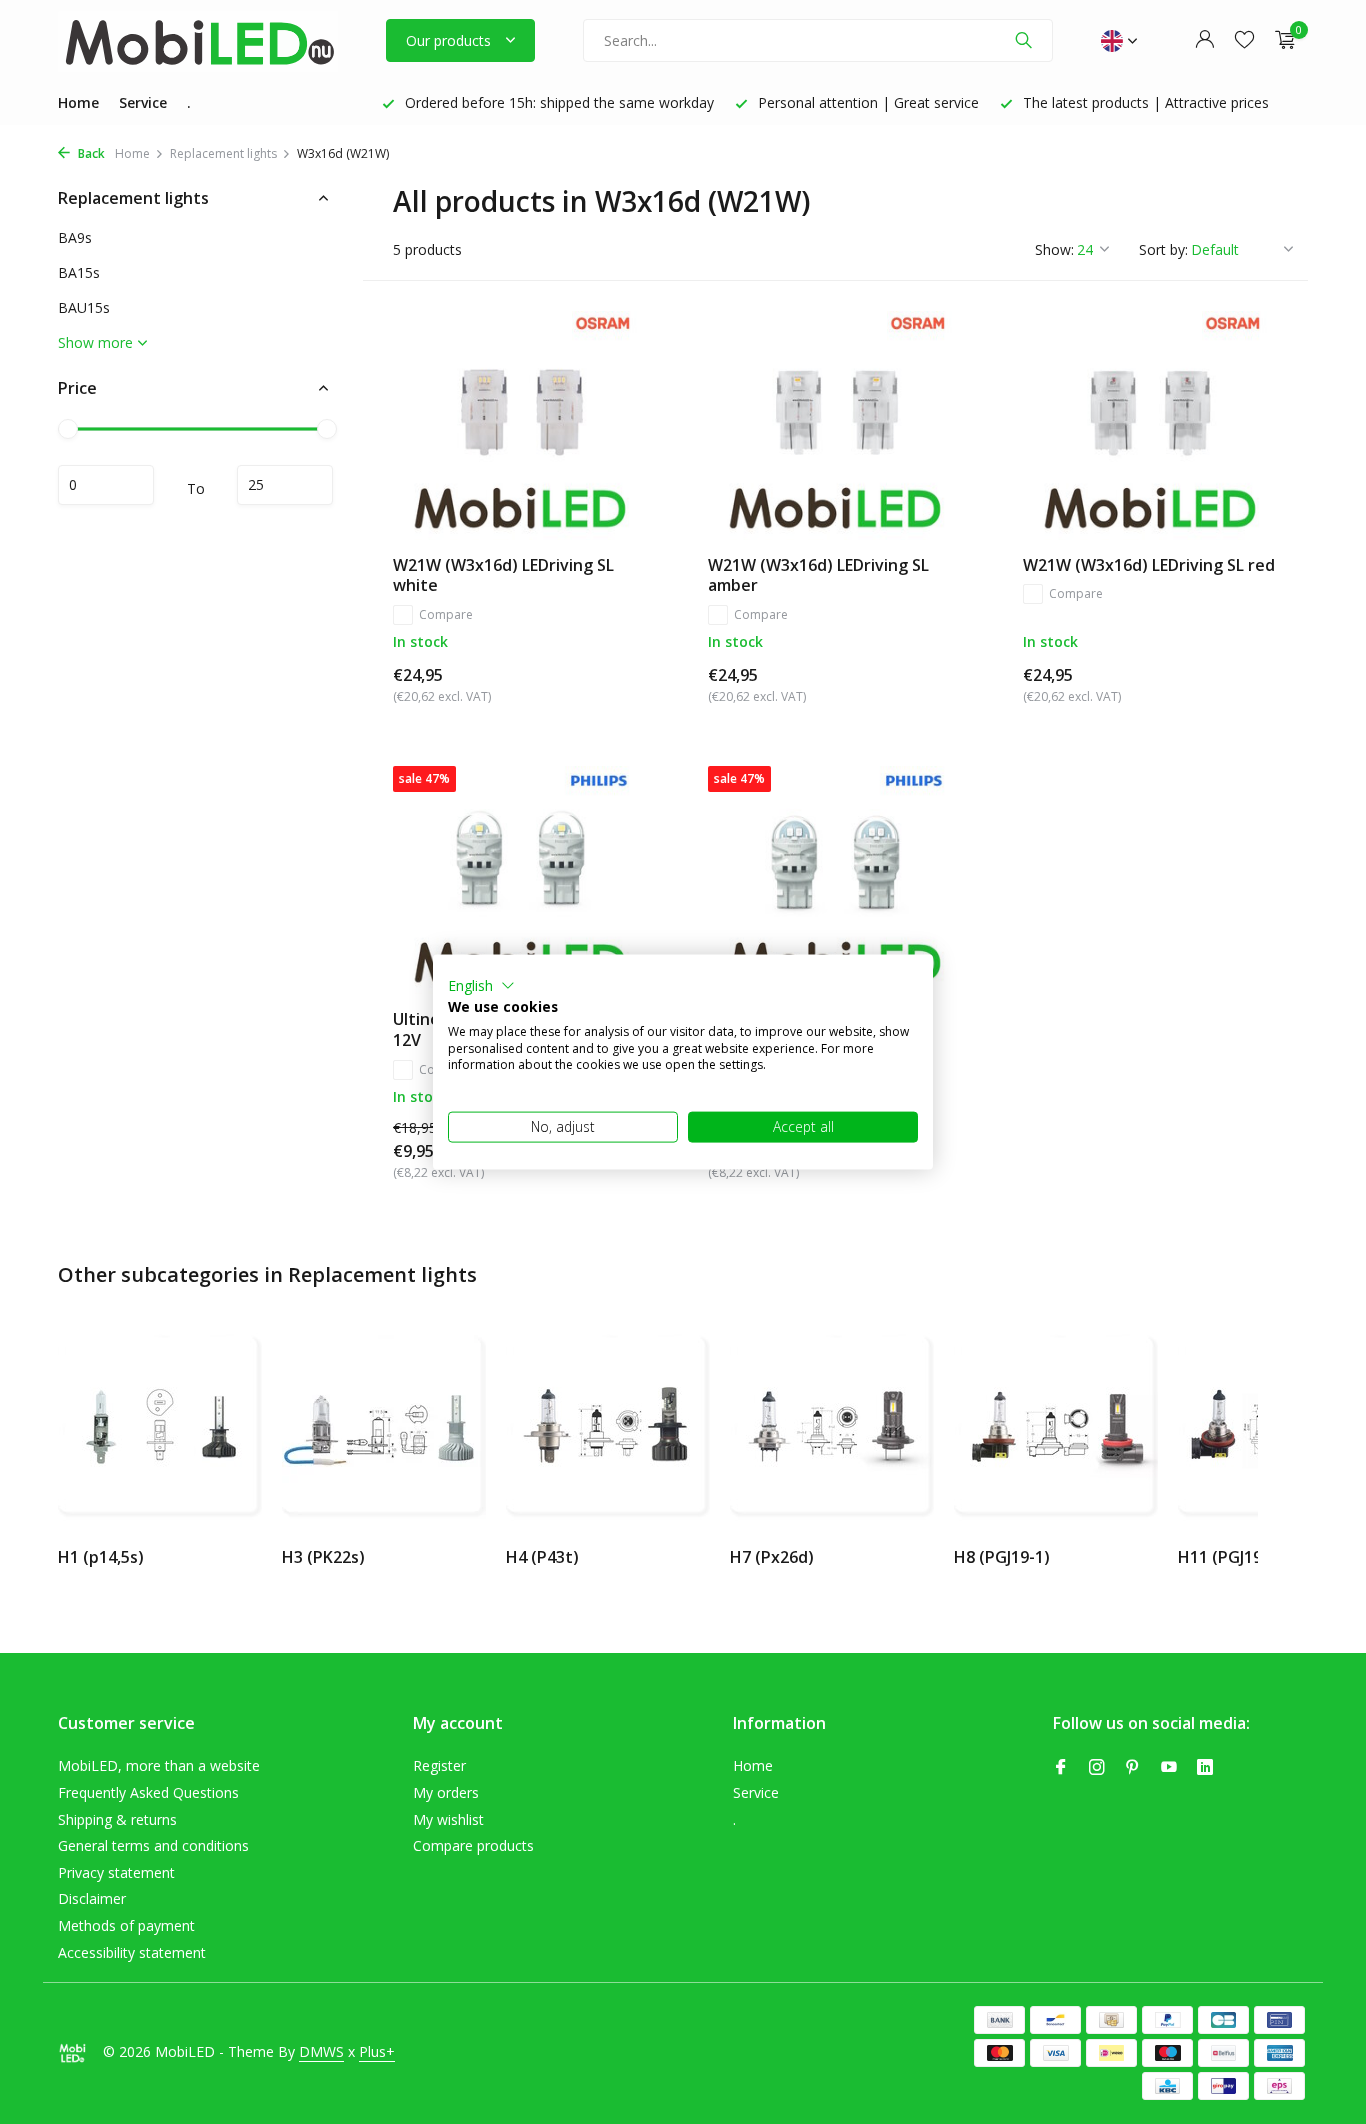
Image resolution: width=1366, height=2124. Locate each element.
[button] (481, 986)
